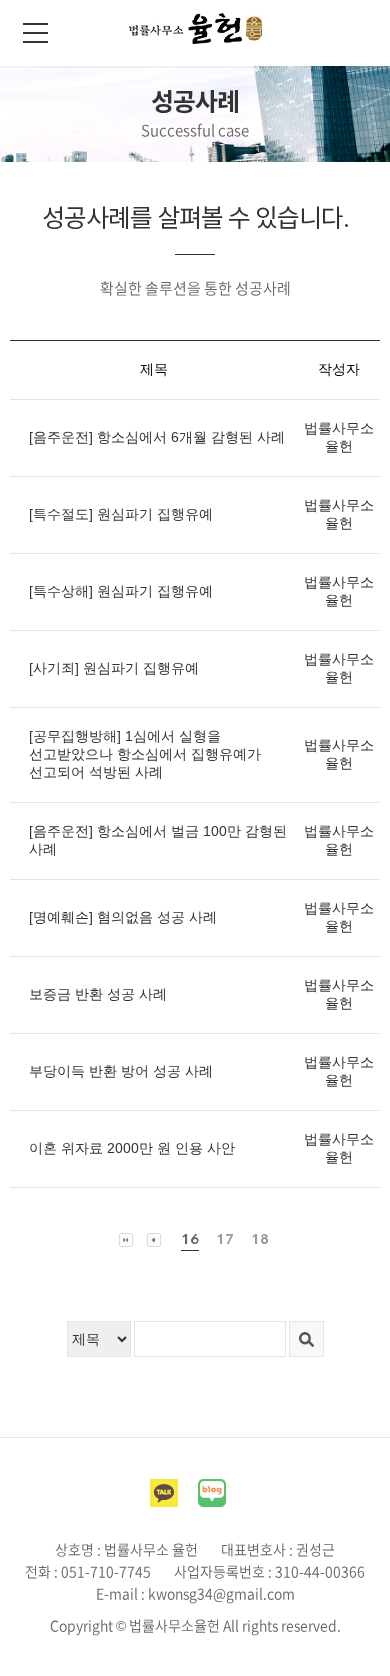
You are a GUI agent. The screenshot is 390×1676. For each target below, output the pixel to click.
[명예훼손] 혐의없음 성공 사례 (123, 917)
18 (260, 1239)
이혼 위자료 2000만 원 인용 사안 (132, 1148)
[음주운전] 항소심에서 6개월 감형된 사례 (157, 437)
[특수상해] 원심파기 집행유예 (121, 591)
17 (225, 1239)
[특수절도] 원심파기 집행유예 (121, 514)
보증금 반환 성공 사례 (98, 994)
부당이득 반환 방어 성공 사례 (121, 1071)
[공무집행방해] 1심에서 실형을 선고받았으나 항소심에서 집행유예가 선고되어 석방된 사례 (145, 754)
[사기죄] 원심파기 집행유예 (114, 668)
